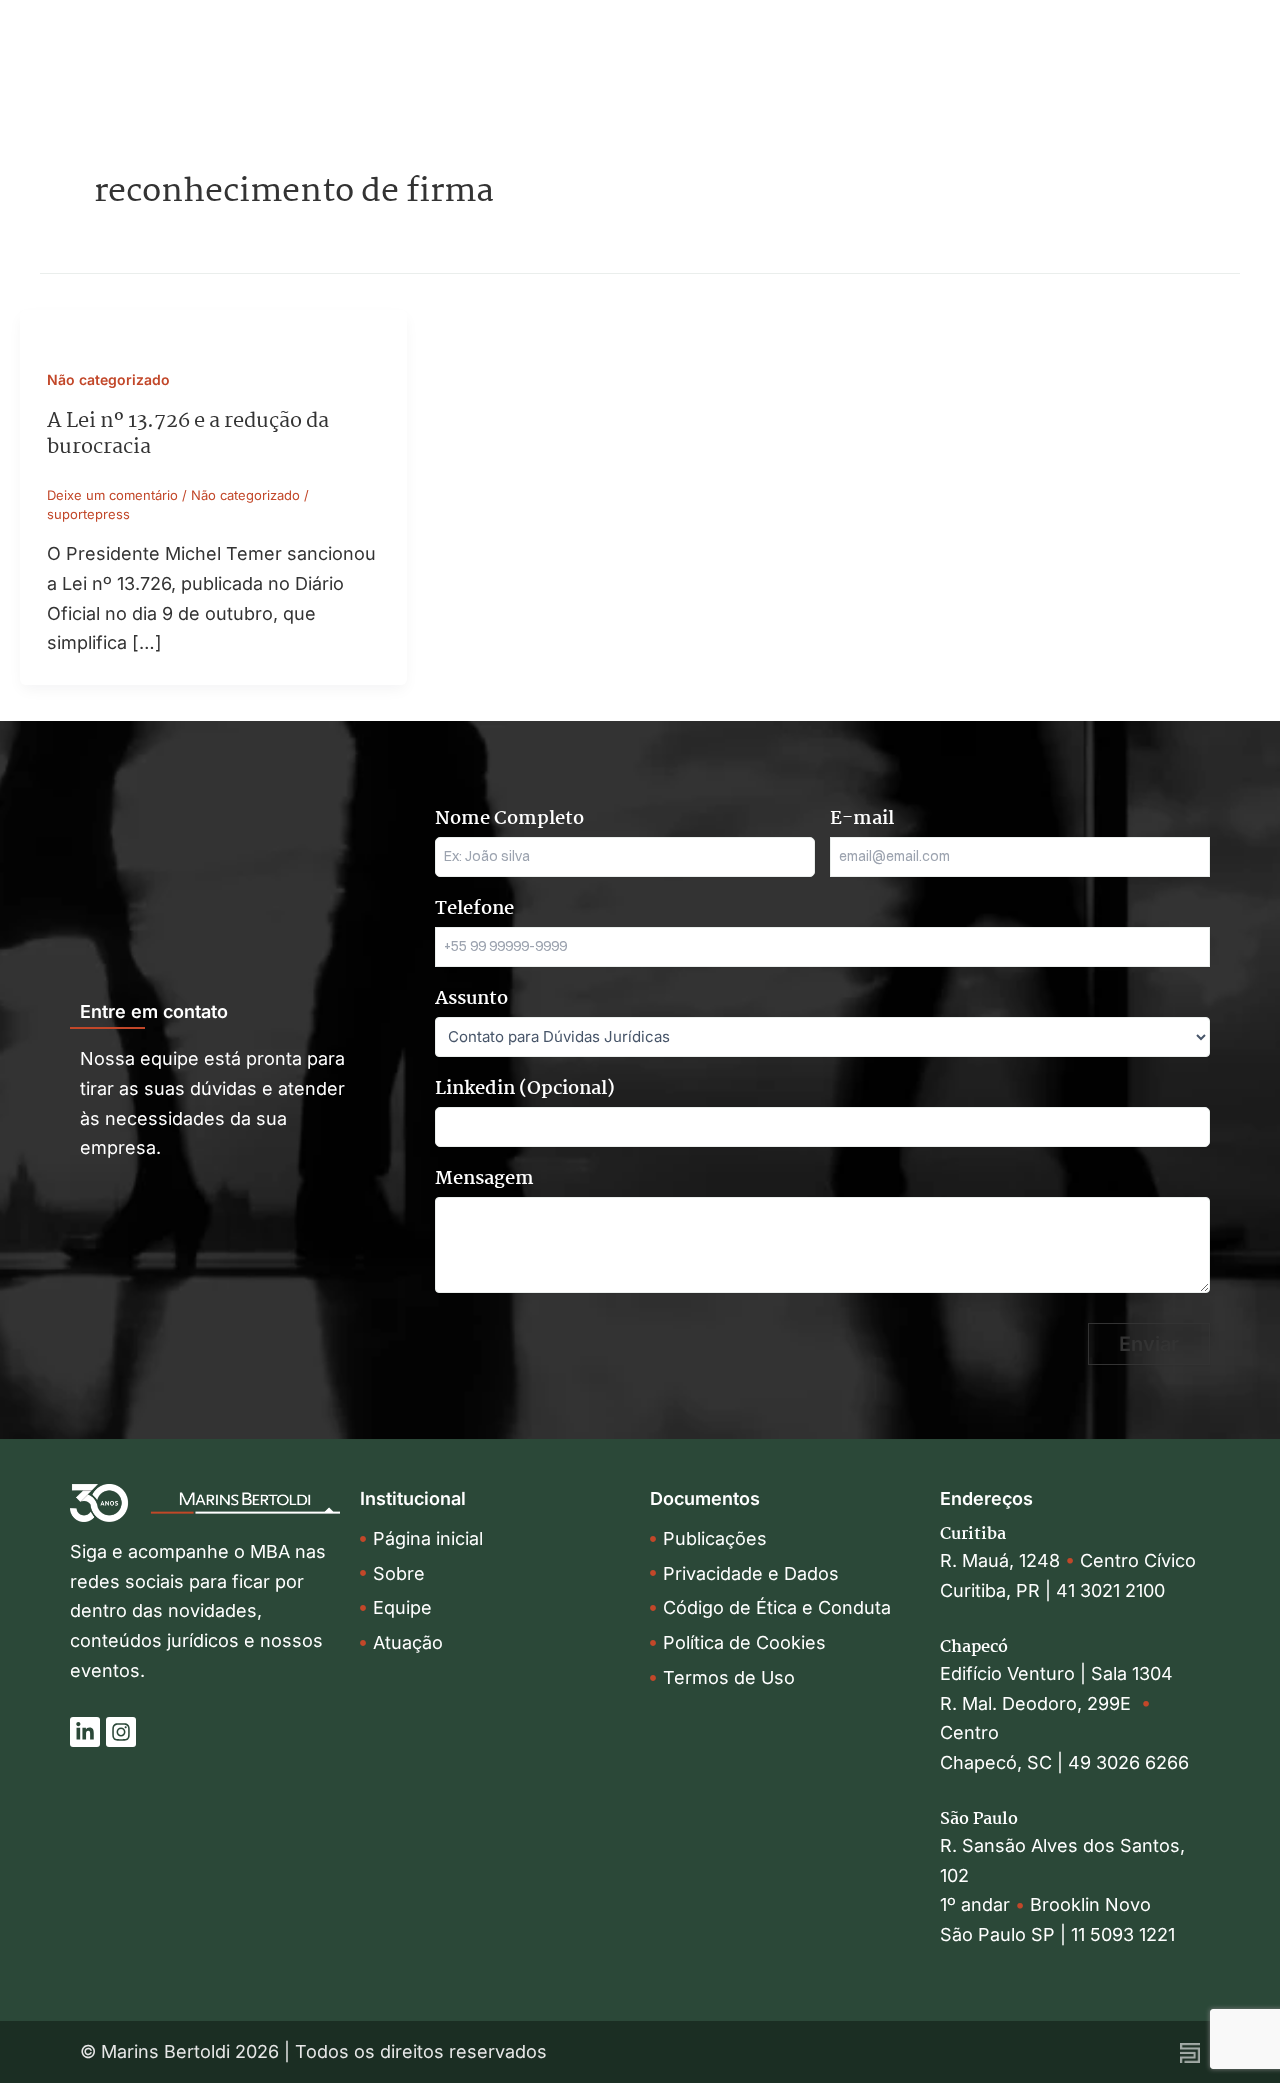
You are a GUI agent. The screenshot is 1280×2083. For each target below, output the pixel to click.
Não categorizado (108, 379)
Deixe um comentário (112, 495)
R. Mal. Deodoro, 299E (1040, 1703)
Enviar (1149, 1344)
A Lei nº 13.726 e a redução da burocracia (188, 434)
